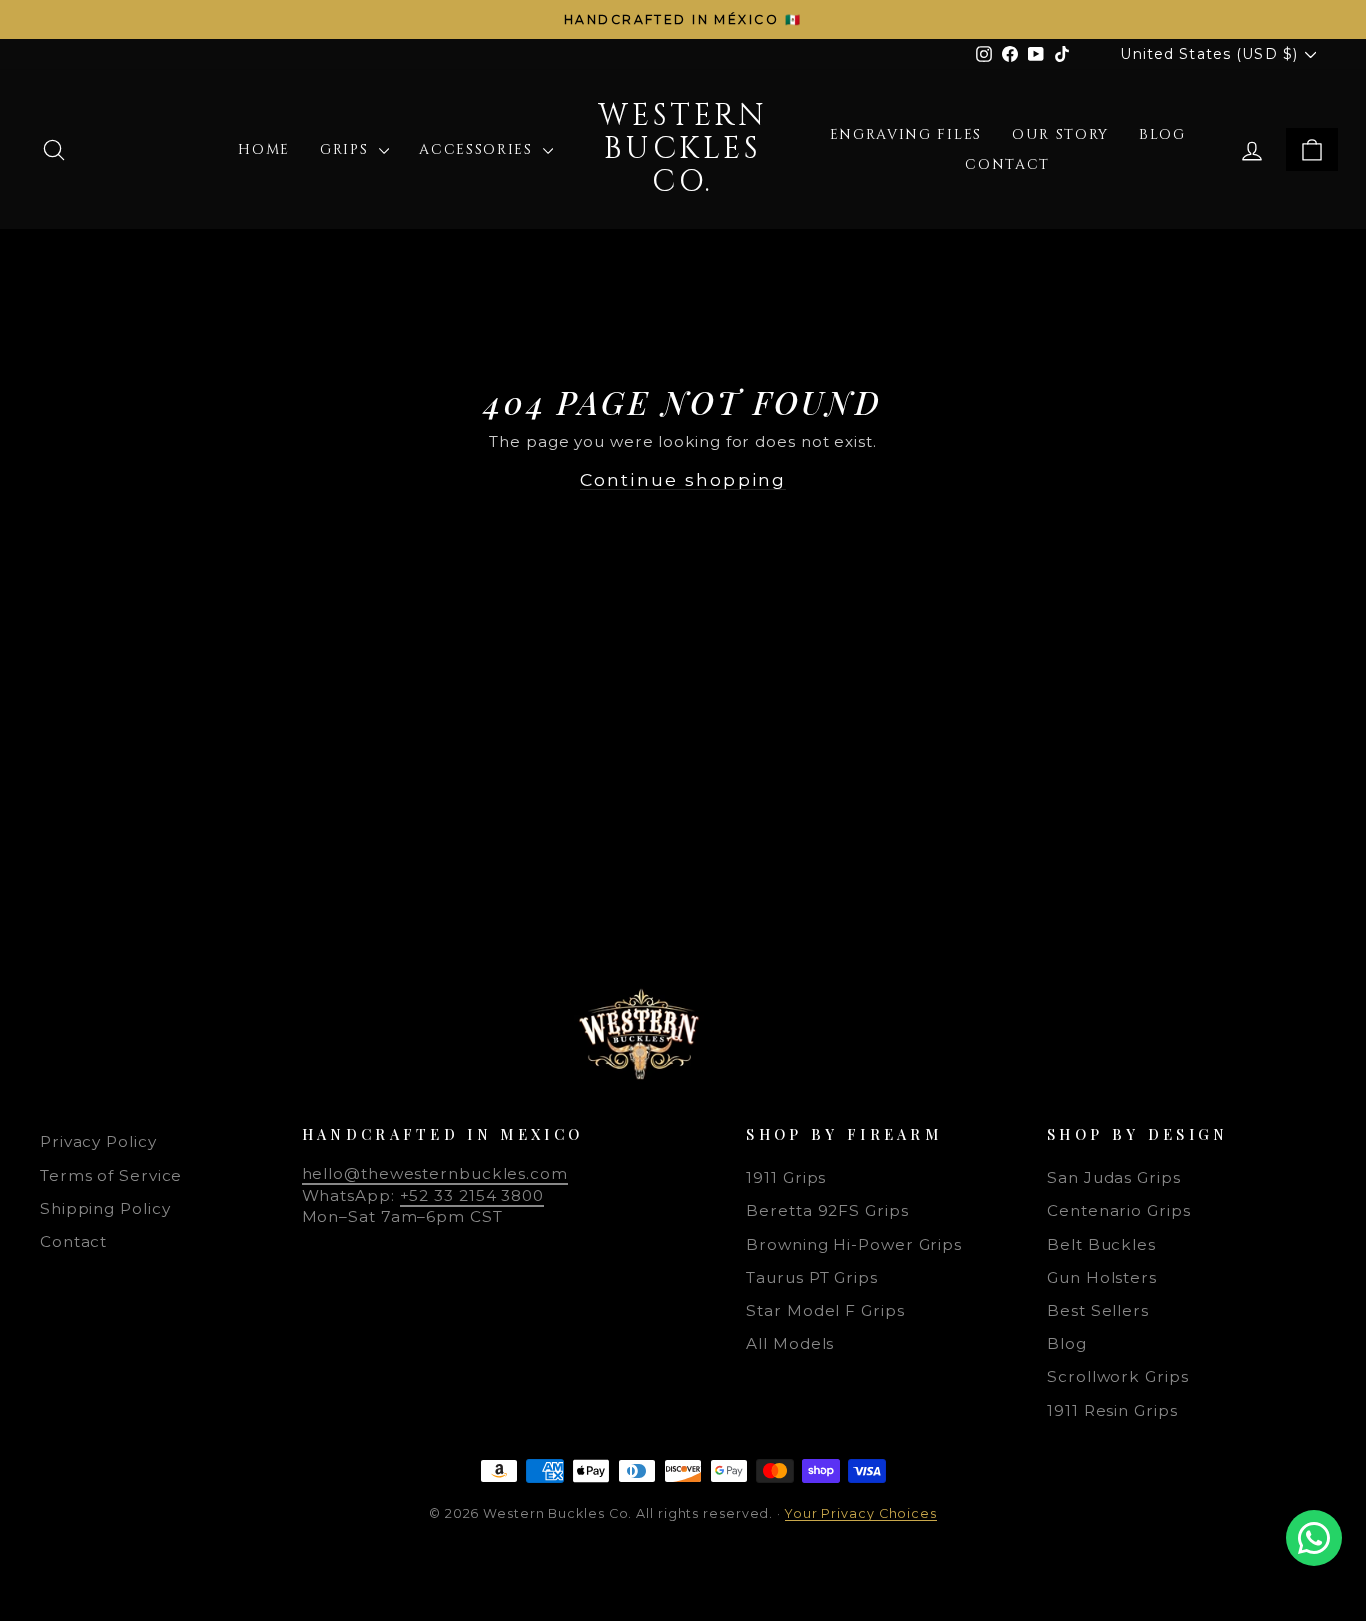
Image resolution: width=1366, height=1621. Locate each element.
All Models (790, 1343)
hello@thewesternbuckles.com (435, 1173)
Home (264, 149)
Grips (347, 149)
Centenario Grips (1118, 1210)
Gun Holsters (1102, 1277)
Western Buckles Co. (682, 149)
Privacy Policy (98, 1141)
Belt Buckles (1101, 1244)
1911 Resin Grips (1112, 1410)
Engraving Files (906, 134)
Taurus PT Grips (812, 1277)
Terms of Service (111, 1175)
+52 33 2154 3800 (472, 1195)
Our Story (1060, 134)
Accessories (478, 149)
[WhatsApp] (1314, 1538)
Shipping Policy (105, 1208)
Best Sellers (1098, 1310)
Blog (1162, 134)
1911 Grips (786, 1177)
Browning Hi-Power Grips (854, 1244)
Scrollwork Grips (1117, 1376)
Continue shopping (683, 479)
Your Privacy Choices (861, 1513)
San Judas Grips (1114, 1177)
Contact (1007, 164)
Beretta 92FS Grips (827, 1210)
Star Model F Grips (825, 1310)
